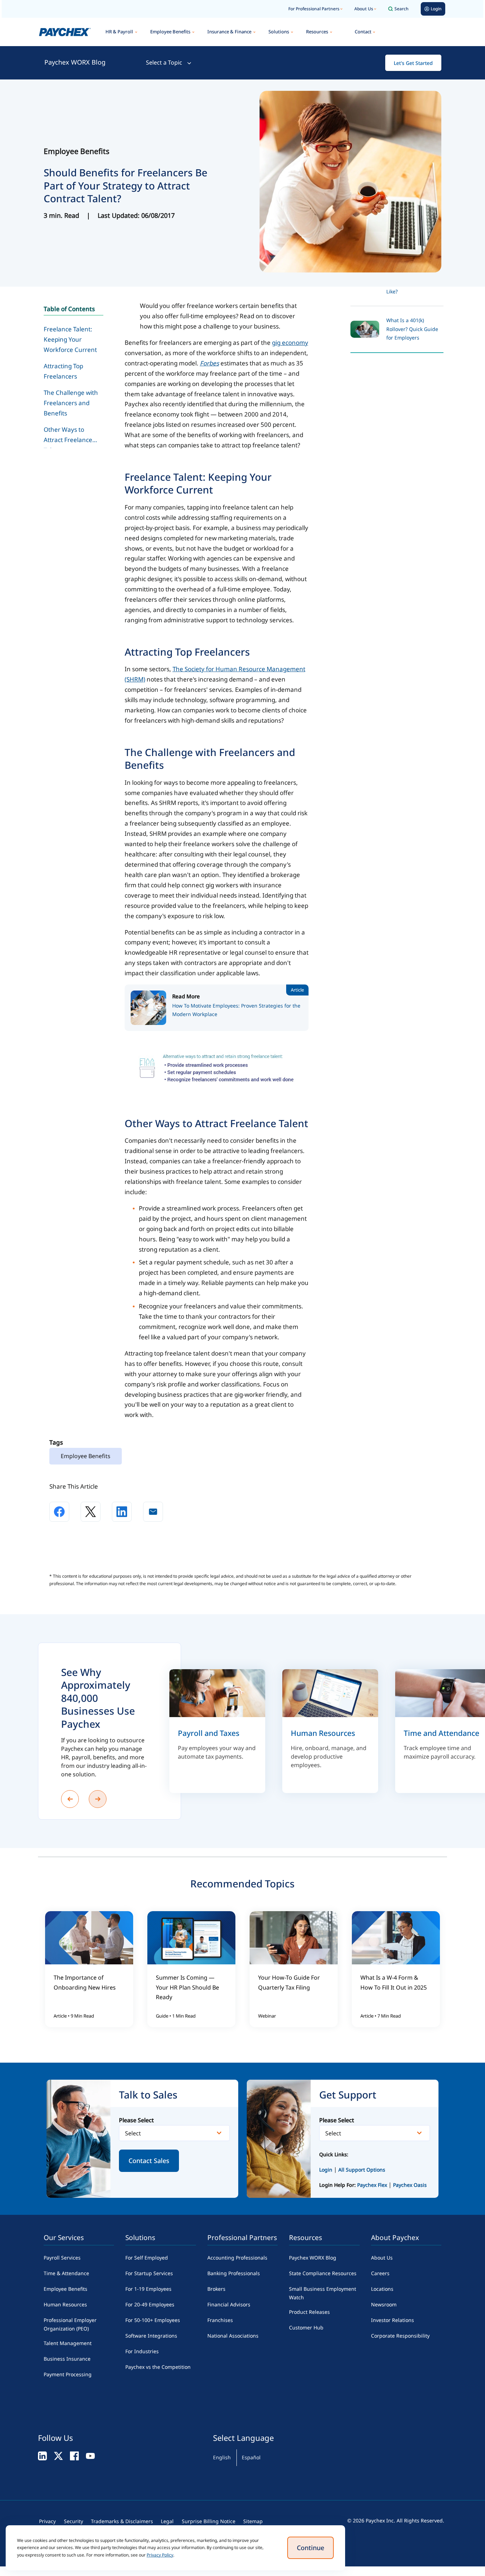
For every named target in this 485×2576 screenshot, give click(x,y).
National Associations (233, 2336)
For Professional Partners (314, 9)
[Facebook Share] (59, 1512)
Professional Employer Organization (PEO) (70, 2324)
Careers (380, 2273)
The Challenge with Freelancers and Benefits (71, 403)
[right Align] (98, 1799)
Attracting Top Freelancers (63, 371)
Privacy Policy (160, 2555)
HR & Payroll (119, 32)
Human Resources (65, 2304)
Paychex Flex (373, 2185)
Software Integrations (151, 2336)
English (222, 2457)
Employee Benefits (170, 32)
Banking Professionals (234, 2273)
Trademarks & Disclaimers (122, 2521)
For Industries (142, 2351)
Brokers (216, 2289)
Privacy (47, 2521)
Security (73, 2521)
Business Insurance (67, 2359)
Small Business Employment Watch (323, 2293)
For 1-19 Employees (148, 2289)
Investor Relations (393, 2320)
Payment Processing (68, 2374)
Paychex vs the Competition (158, 2367)
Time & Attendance (66, 2273)
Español (251, 2457)
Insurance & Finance (229, 32)
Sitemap (253, 2521)
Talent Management (68, 2343)
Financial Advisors (229, 2304)
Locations (382, 2289)
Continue (310, 2548)
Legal (167, 2521)
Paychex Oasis (410, 2185)
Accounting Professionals (237, 2258)
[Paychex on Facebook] (74, 2456)
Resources (317, 32)
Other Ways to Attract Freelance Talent (68, 437)
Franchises (220, 2320)
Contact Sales (149, 2161)
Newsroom (384, 2304)
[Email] (153, 1512)
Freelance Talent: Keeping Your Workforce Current (70, 339)
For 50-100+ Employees (153, 2320)
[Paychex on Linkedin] (42, 2456)
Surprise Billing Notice (209, 2521)
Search (402, 9)
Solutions (279, 32)
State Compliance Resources (323, 2273)
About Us (364, 9)
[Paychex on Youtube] (90, 2456)
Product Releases (309, 2312)
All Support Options (362, 2170)
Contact (363, 32)
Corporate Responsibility (400, 2336)
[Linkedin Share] (122, 1512)
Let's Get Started (413, 63)
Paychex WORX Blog (75, 62)
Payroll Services (62, 2258)
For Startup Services (149, 2273)
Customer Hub (306, 2327)
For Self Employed (147, 2258)
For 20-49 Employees (150, 2304)
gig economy (290, 343)
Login (326, 2170)
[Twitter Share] (91, 1512)
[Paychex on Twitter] (58, 2456)
